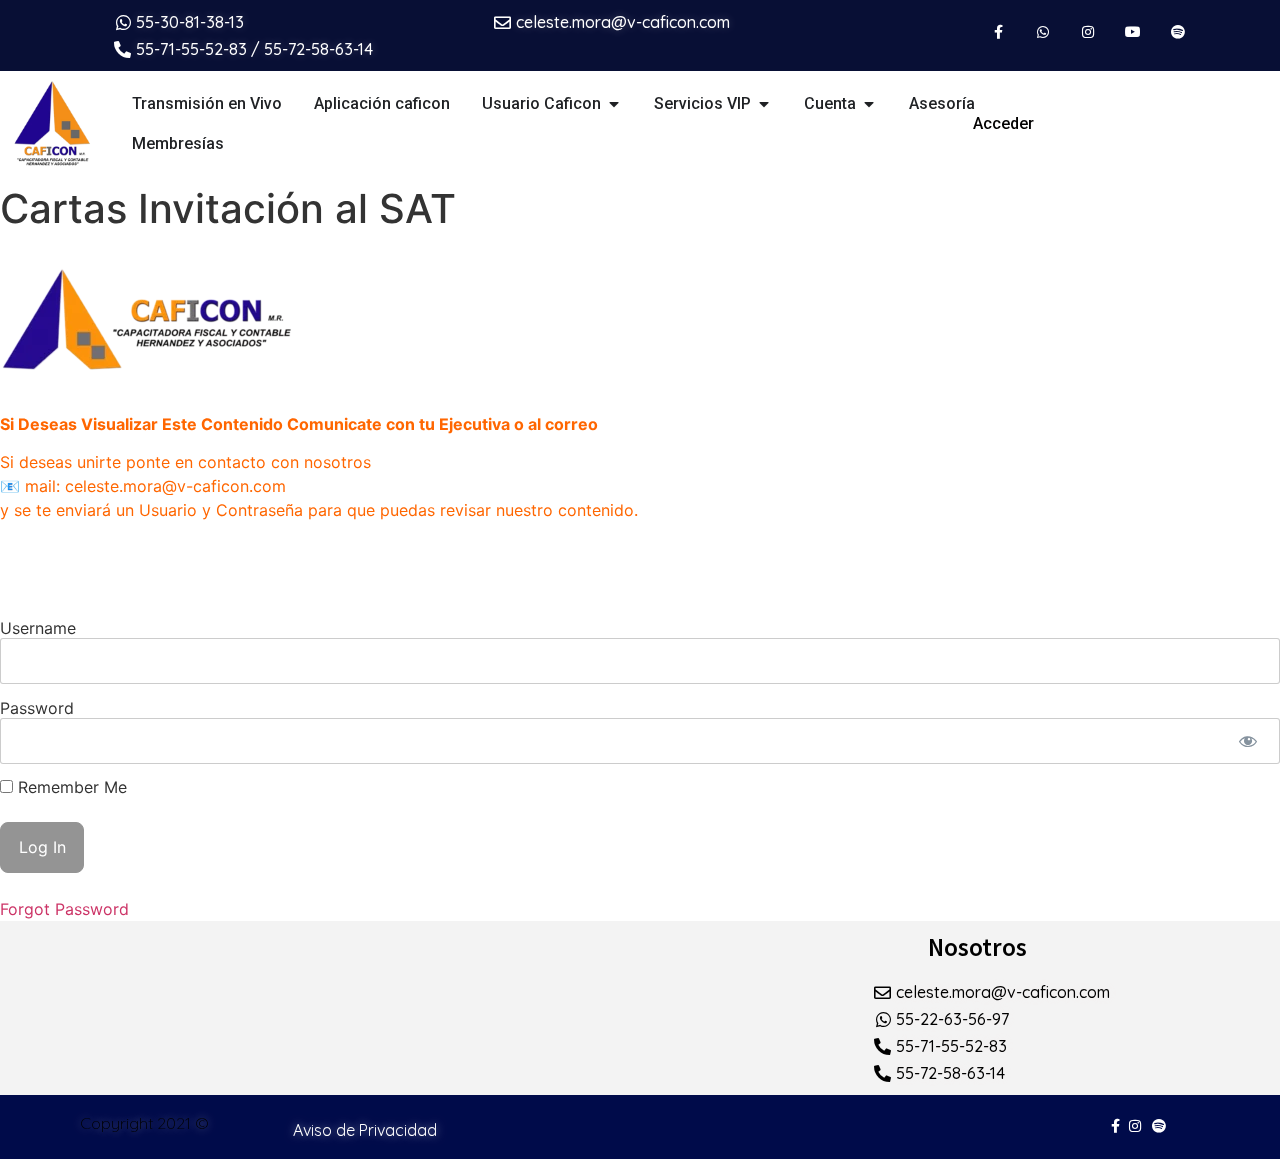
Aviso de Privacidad (365, 1130)
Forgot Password (64, 909)
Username (38, 627)
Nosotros (977, 947)
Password (37, 707)
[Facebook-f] (998, 32)
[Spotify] (1177, 32)
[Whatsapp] (1043, 32)
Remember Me (70, 787)
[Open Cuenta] (869, 104)
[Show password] (1247, 741)
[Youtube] (1132, 32)
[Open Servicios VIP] (764, 104)
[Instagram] (1088, 32)
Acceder (1003, 123)
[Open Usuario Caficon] (614, 104)
